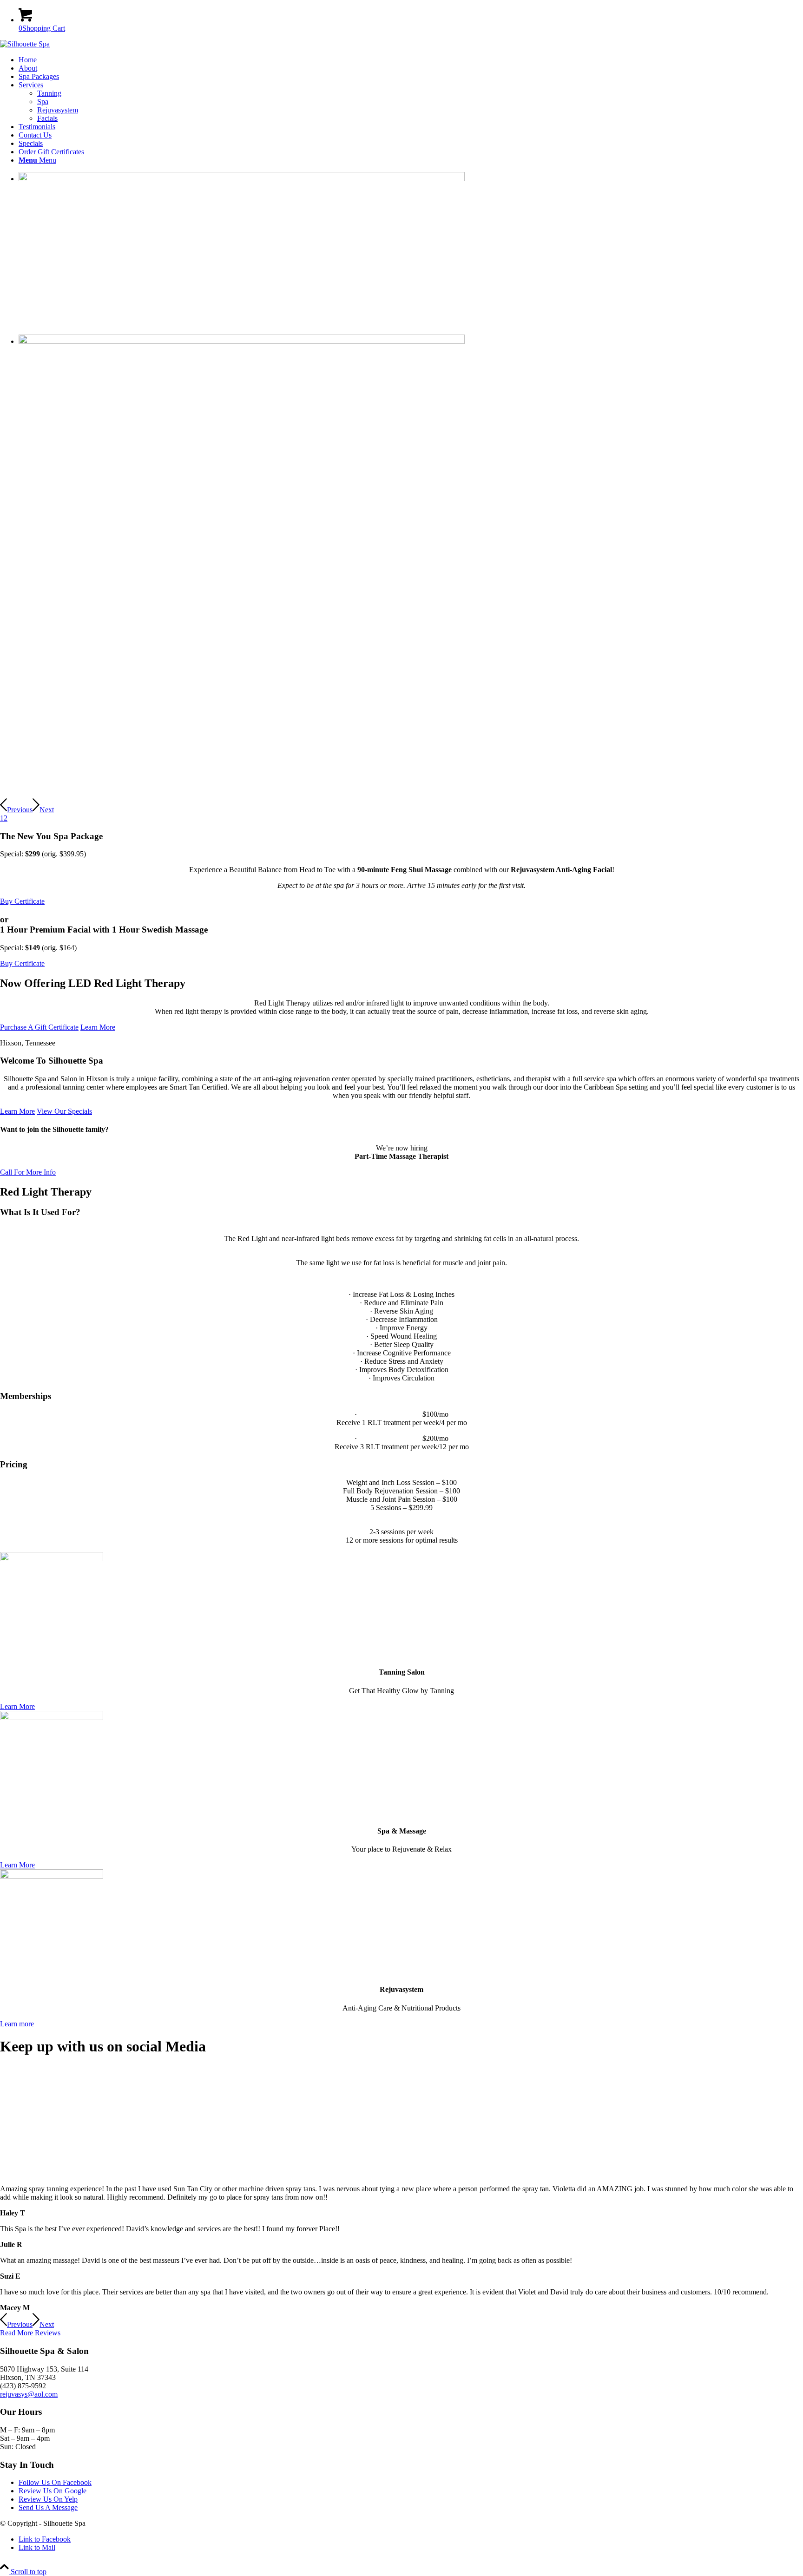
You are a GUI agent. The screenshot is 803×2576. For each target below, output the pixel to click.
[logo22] (25, 44)
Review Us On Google (53, 2491)
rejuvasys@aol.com (29, 2394)
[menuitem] (411, 60)
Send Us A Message (48, 2507)
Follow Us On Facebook (55, 2482)
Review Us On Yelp (48, 2499)
